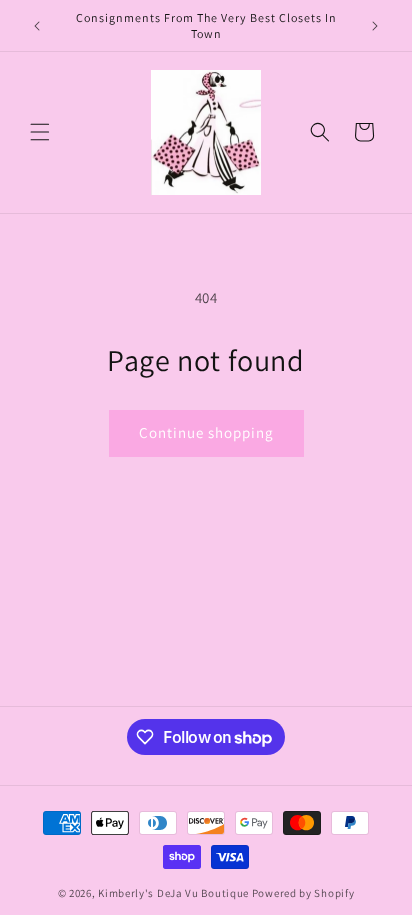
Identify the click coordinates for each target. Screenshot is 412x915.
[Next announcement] (375, 26)
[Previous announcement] (37, 26)
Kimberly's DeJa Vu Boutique (173, 893)
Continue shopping (206, 432)
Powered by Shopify (303, 893)
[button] (40, 132)
